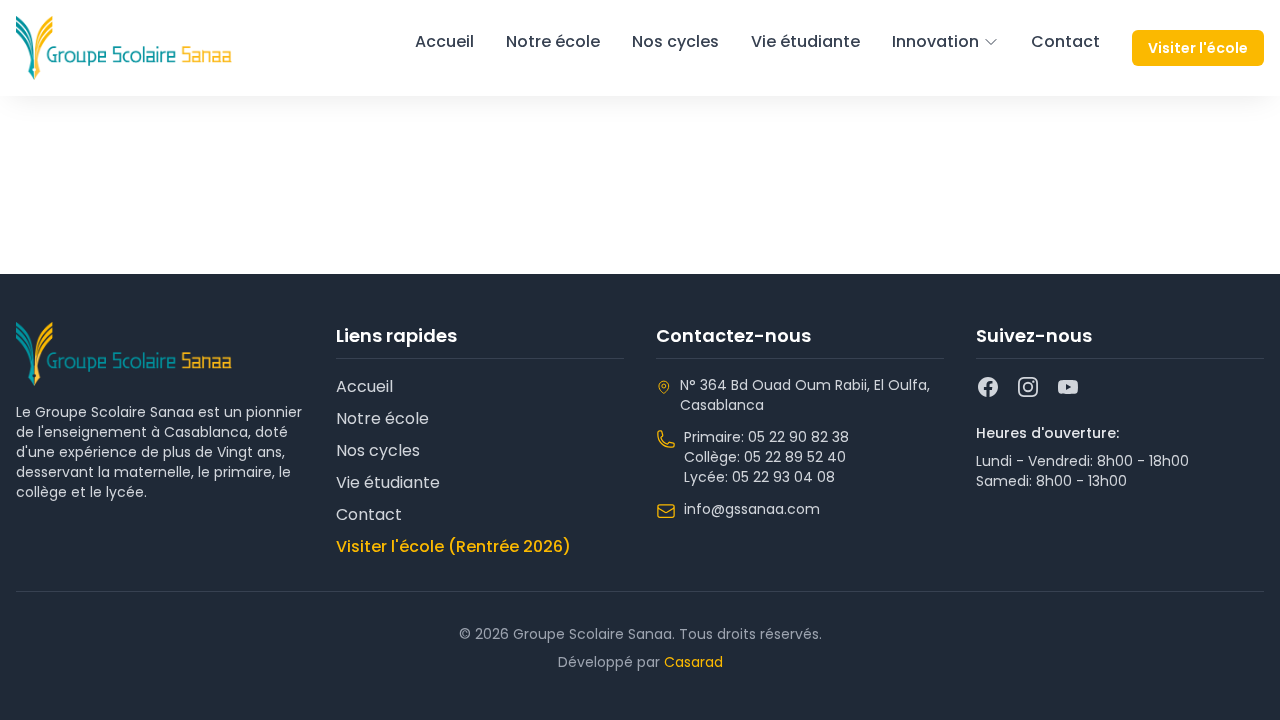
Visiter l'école (1198, 48)
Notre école (553, 41)
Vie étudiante (805, 41)
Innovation (935, 41)
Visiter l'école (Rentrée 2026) (453, 546)
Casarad (693, 662)
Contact (1065, 41)
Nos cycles (675, 41)
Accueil (444, 41)
